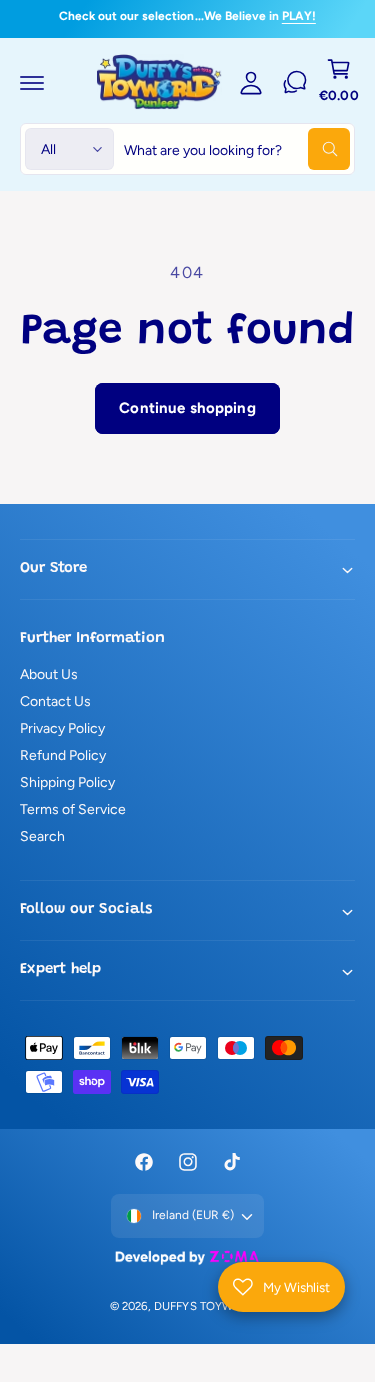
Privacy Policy (62, 728)
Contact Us (55, 701)
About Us (49, 674)
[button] (32, 82)
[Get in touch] (295, 82)
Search (42, 836)
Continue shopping (187, 408)
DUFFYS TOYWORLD (208, 1306)
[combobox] (237, 149)
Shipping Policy (67, 782)
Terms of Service (73, 809)
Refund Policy (63, 755)
